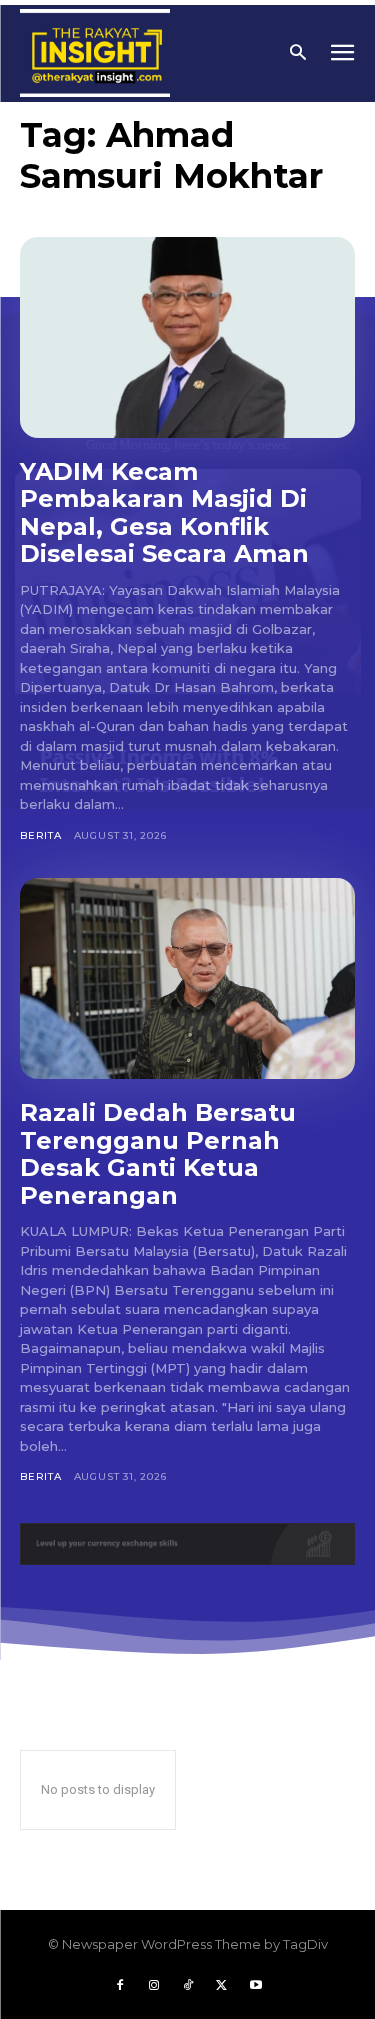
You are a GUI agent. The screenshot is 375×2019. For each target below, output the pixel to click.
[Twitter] (222, 1986)
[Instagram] (154, 1986)
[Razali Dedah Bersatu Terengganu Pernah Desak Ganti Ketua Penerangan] (187, 978)
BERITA (41, 835)
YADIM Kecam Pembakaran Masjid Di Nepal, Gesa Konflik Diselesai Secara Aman (164, 513)
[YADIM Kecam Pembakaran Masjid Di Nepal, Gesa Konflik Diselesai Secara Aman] (187, 337)
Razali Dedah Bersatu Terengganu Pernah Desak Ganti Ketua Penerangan (158, 1154)
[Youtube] (256, 1986)
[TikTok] (188, 1986)
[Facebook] (120, 1986)
